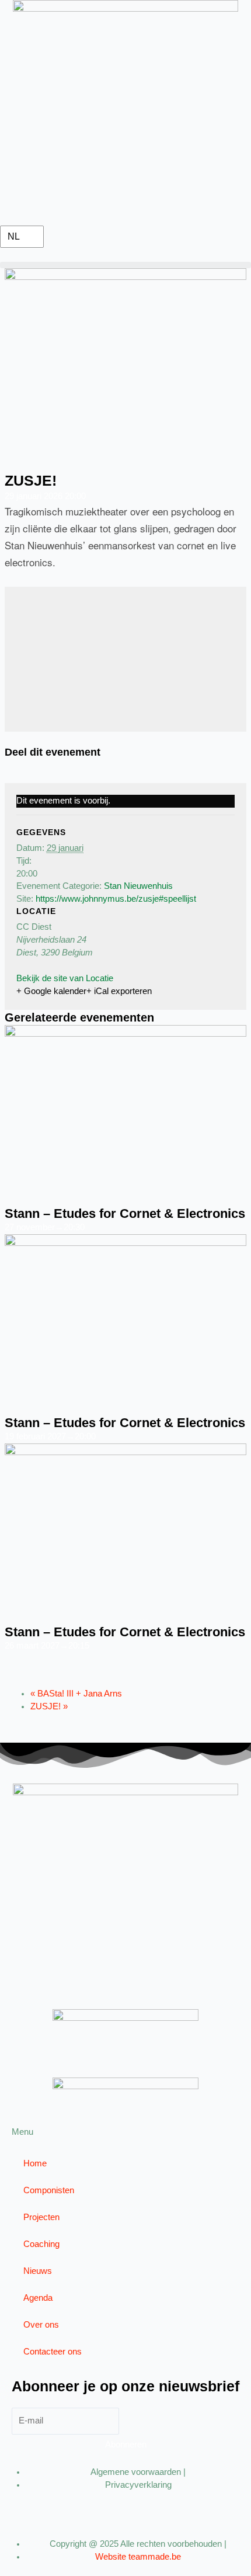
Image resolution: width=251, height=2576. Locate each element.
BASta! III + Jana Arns (76, 1694)
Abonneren (126, 2445)
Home (35, 2163)
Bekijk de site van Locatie (65, 978)
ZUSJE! (49, 1706)
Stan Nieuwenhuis (138, 886)
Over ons (41, 2325)
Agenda (38, 2298)
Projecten (41, 2217)
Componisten (49, 2190)
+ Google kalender (51, 991)
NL (14, 236)
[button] (125, 265)
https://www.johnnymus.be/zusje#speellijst (116, 899)
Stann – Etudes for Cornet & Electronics (125, 1213)
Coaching (41, 2244)
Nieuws (38, 2271)
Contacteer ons (53, 2352)
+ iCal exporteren (119, 991)
